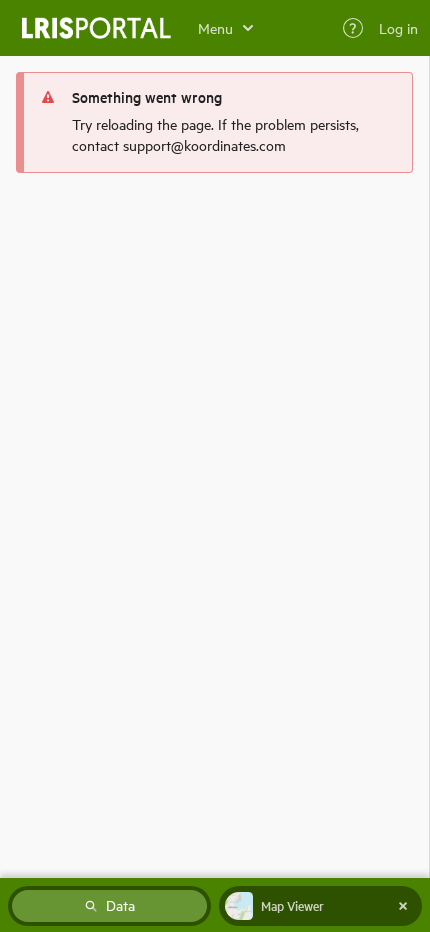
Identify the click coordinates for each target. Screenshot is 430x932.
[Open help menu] (353, 28)
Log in (398, 28)
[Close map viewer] (403, 906)
